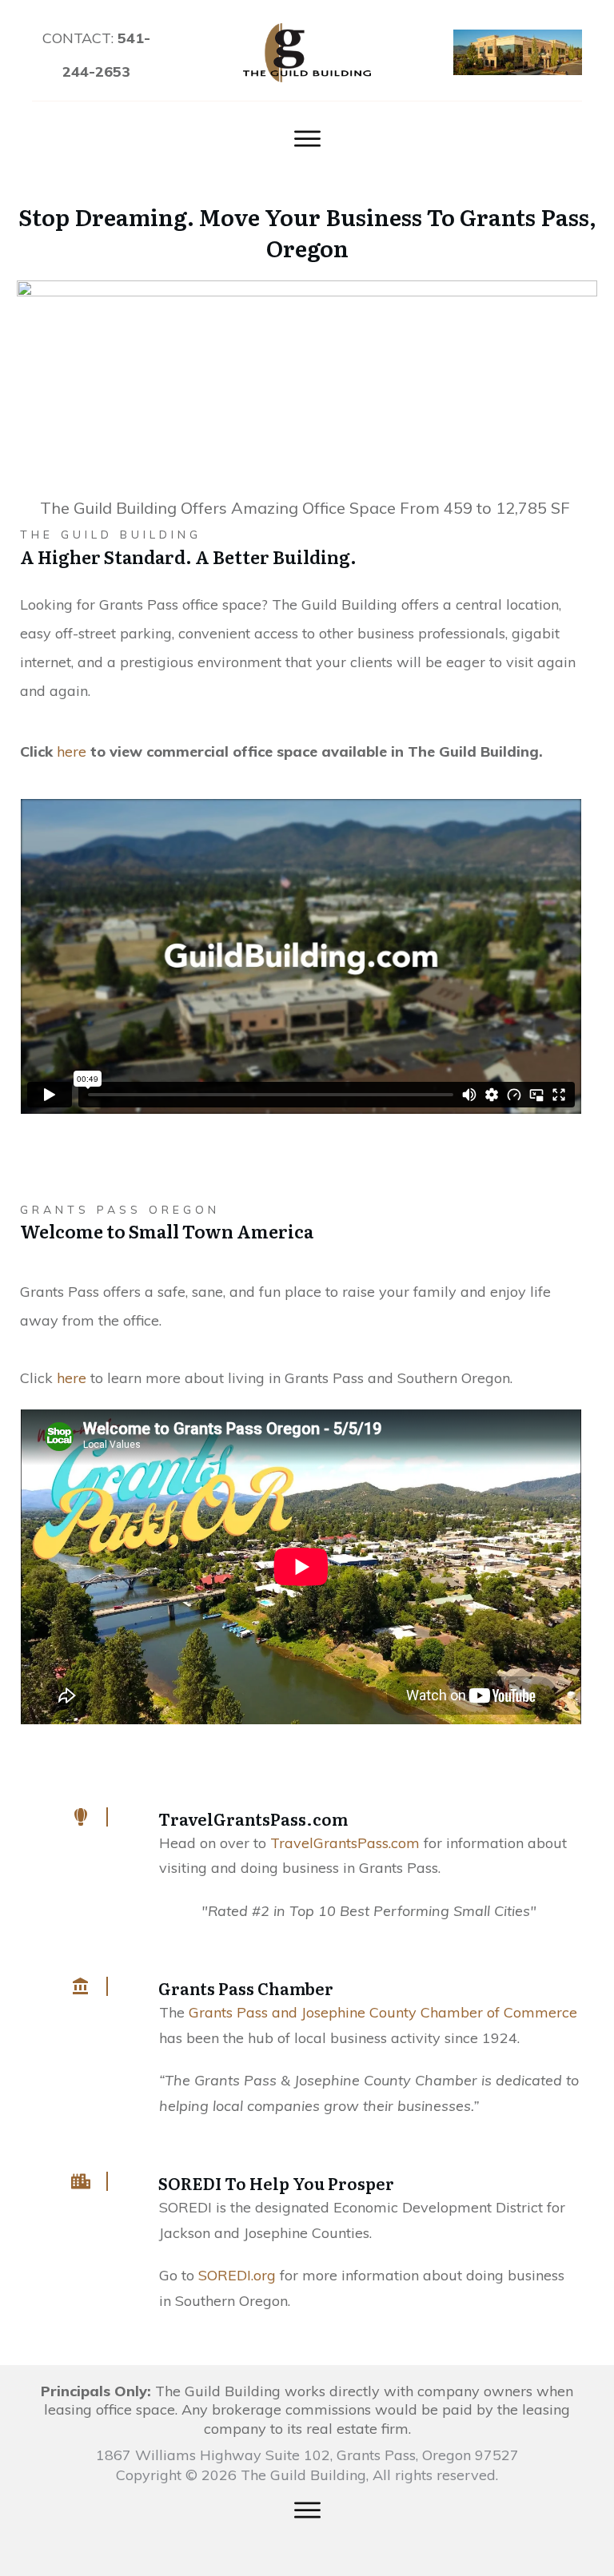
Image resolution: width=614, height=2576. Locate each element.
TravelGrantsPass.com (345, 1843)
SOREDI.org (237, 2275)
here (72, 1378)
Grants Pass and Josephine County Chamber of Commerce (383, 2012)
